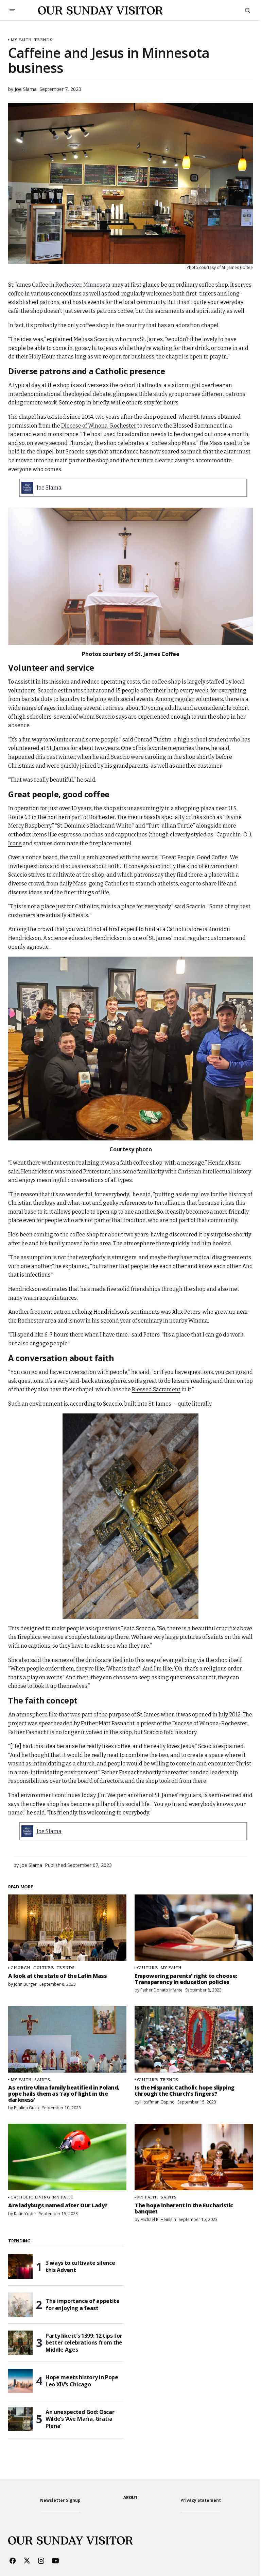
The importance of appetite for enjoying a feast (83, 2305)
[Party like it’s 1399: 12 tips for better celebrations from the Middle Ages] (20, 2343)
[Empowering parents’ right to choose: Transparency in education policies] (194, 1928)
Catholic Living (30, 2197)
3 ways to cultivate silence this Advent (80, 2266)
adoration (188, 325)
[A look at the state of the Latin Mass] (67, 1928)
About (130, 2498)
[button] (12, 10)
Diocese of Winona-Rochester (99, 426)
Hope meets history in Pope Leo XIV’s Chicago (82, 2381)
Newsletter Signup (60, 2500)
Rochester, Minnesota (83, 285)
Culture (44, 1967)
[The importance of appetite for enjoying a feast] (20, 2305)
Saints (42, 2079)
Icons (15, 843)
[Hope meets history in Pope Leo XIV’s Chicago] (20, 2381)
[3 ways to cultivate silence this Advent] (20, 2267)
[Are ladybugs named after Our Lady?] (67, 2157)
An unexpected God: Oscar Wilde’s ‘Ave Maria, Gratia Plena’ (80, 2419)
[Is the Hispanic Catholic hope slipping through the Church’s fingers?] (194, 2039)
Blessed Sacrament (156, 1389)
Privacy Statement (201, 2500)
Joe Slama (49, 488)
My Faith (21, 40)
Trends (43, 40)
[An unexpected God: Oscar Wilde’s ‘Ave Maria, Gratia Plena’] (20, 2419)
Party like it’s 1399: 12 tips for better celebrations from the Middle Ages (84, 2343)
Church (21, 1967)
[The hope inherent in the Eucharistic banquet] (194, 2157)
